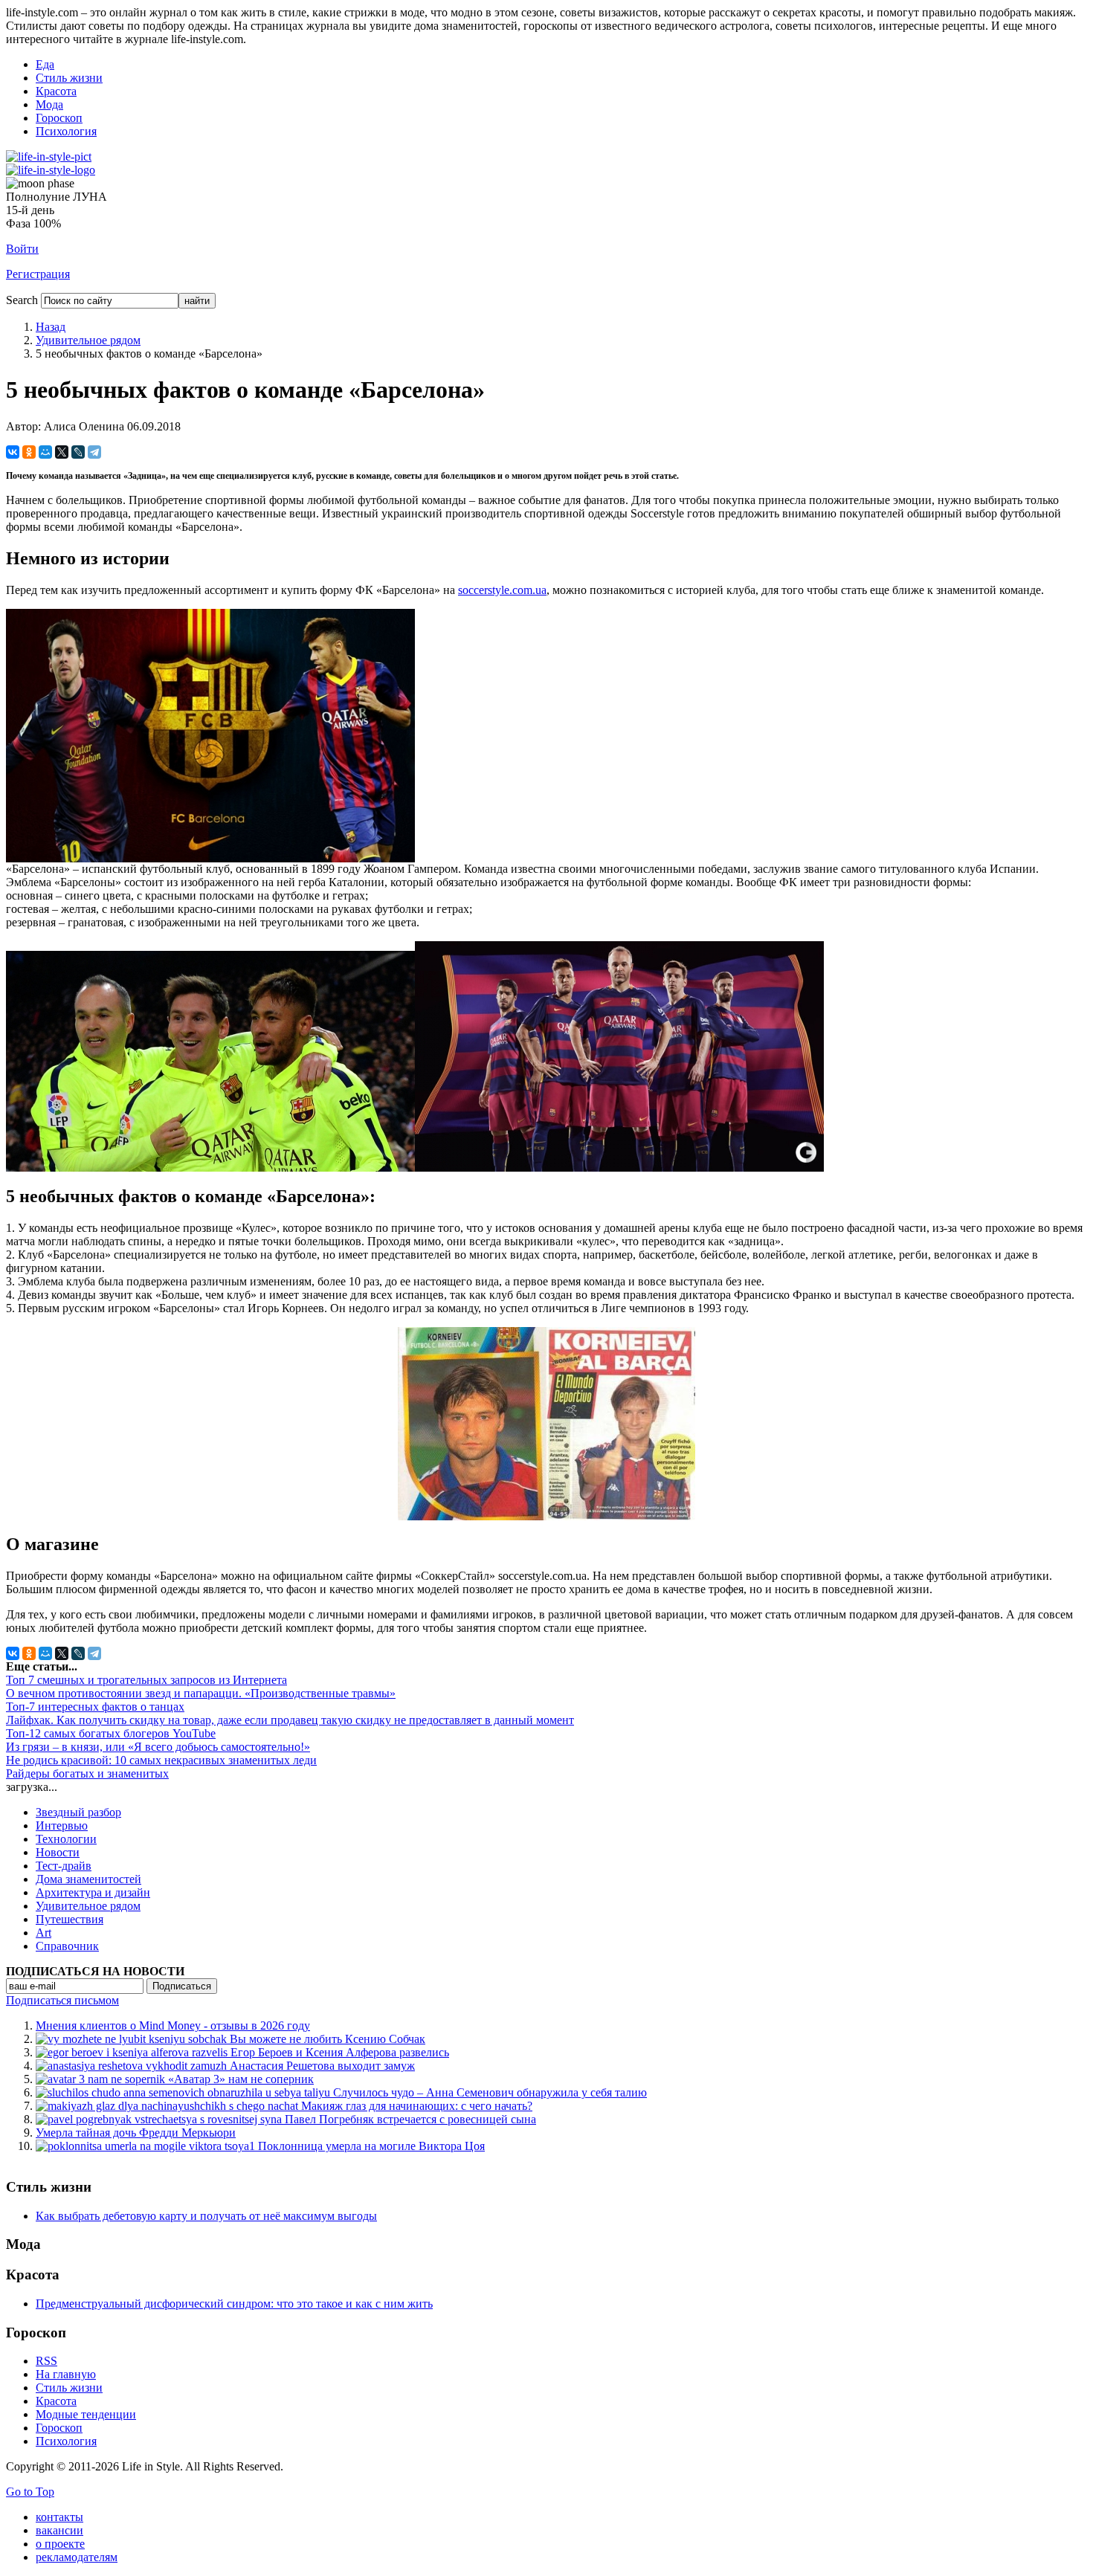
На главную (66, 2374)
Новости (58, 1852)
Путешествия (70, 1919)
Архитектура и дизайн (93, 1892)
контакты (59, 2517)
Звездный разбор (78, 1812)
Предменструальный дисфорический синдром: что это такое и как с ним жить (234, 2304)
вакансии (59, 2530)
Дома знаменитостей (88, 1879)
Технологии (66, 1839)
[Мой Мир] (45, 452)
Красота (56, 91)
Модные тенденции (86, 2414)
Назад (51, 327)
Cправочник (67, 1946)
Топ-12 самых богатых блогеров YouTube (111, 1733)
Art (43, 1933)
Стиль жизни (69, 78)
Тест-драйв (64, 1866)
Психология (66, 131)
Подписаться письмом (62, 2000)
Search (22, 300)
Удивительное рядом (88, 340)
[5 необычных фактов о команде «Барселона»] (210, 858)
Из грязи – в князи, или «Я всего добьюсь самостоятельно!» (158, 1747)
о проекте (60, 2544)
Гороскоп (59, 118)
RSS (46, 2361)
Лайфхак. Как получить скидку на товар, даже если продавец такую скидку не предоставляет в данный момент (290, 1720)
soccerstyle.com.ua (502, 590)
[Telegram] (94, 452)
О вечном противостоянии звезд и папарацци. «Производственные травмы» (201, 1693)
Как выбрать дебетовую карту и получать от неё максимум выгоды (206, 2216)
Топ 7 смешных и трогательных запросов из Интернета (146, 1680)
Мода (49, 104)
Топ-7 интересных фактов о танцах (95, 1707)
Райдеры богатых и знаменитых (87, 1773)
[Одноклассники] (29, 452)
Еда (45, 64)
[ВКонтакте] (13, 452)
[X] (62, 452)
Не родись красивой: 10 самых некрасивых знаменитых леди (161, 1760)
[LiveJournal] (78, 452)
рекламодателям (77, 2557)
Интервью (62, 1826)
